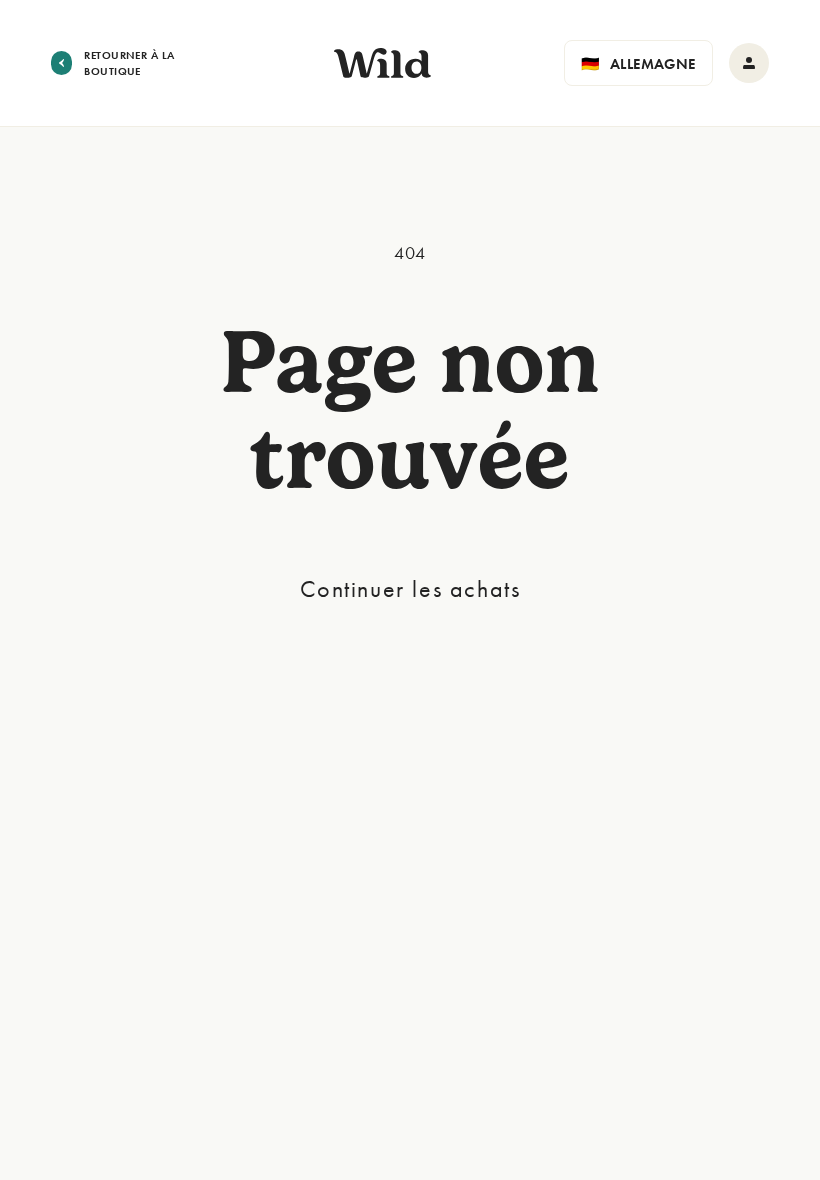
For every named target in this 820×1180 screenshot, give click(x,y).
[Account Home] (749, 63)
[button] (638, 63)
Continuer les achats (410, 588)
